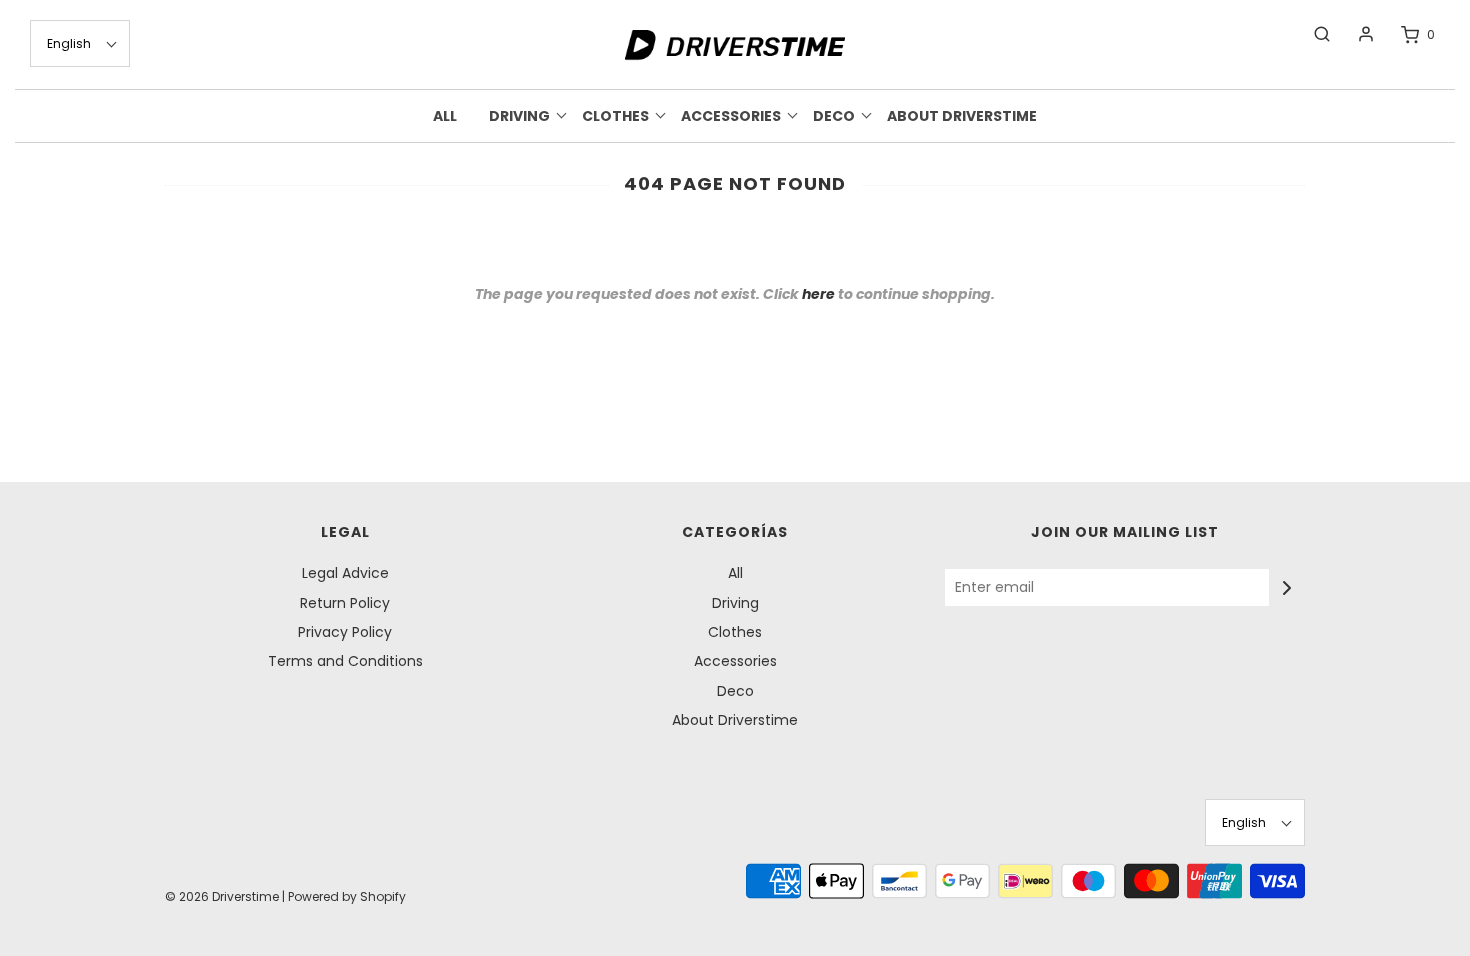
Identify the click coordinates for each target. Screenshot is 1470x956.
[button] (80, 43)
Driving (735, 603)
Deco (735, 691)
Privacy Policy (345, 632)
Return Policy (345, 603)
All (445, 116)
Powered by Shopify (347, 896)
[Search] (1312, 34)
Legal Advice (345, 573)
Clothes (735, 632)
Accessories (735, 661)
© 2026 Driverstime (222, 896)
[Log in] (1356, 34)
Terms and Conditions (345, 661)
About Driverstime (962, 116)
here (818, 294)
